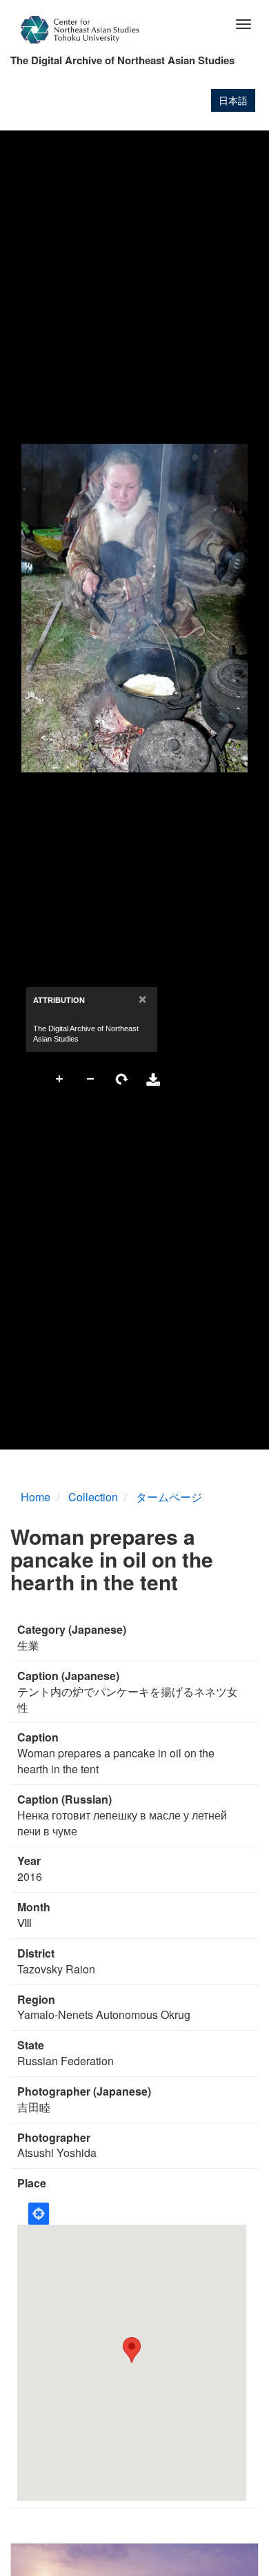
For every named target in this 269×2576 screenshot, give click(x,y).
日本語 (233, 100)
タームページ (169, 1497)
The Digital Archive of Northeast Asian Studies (122, 60)
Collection (93, 1497)
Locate (39, 2214)
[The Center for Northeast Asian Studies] (80, 30)
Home (36, 1497)
